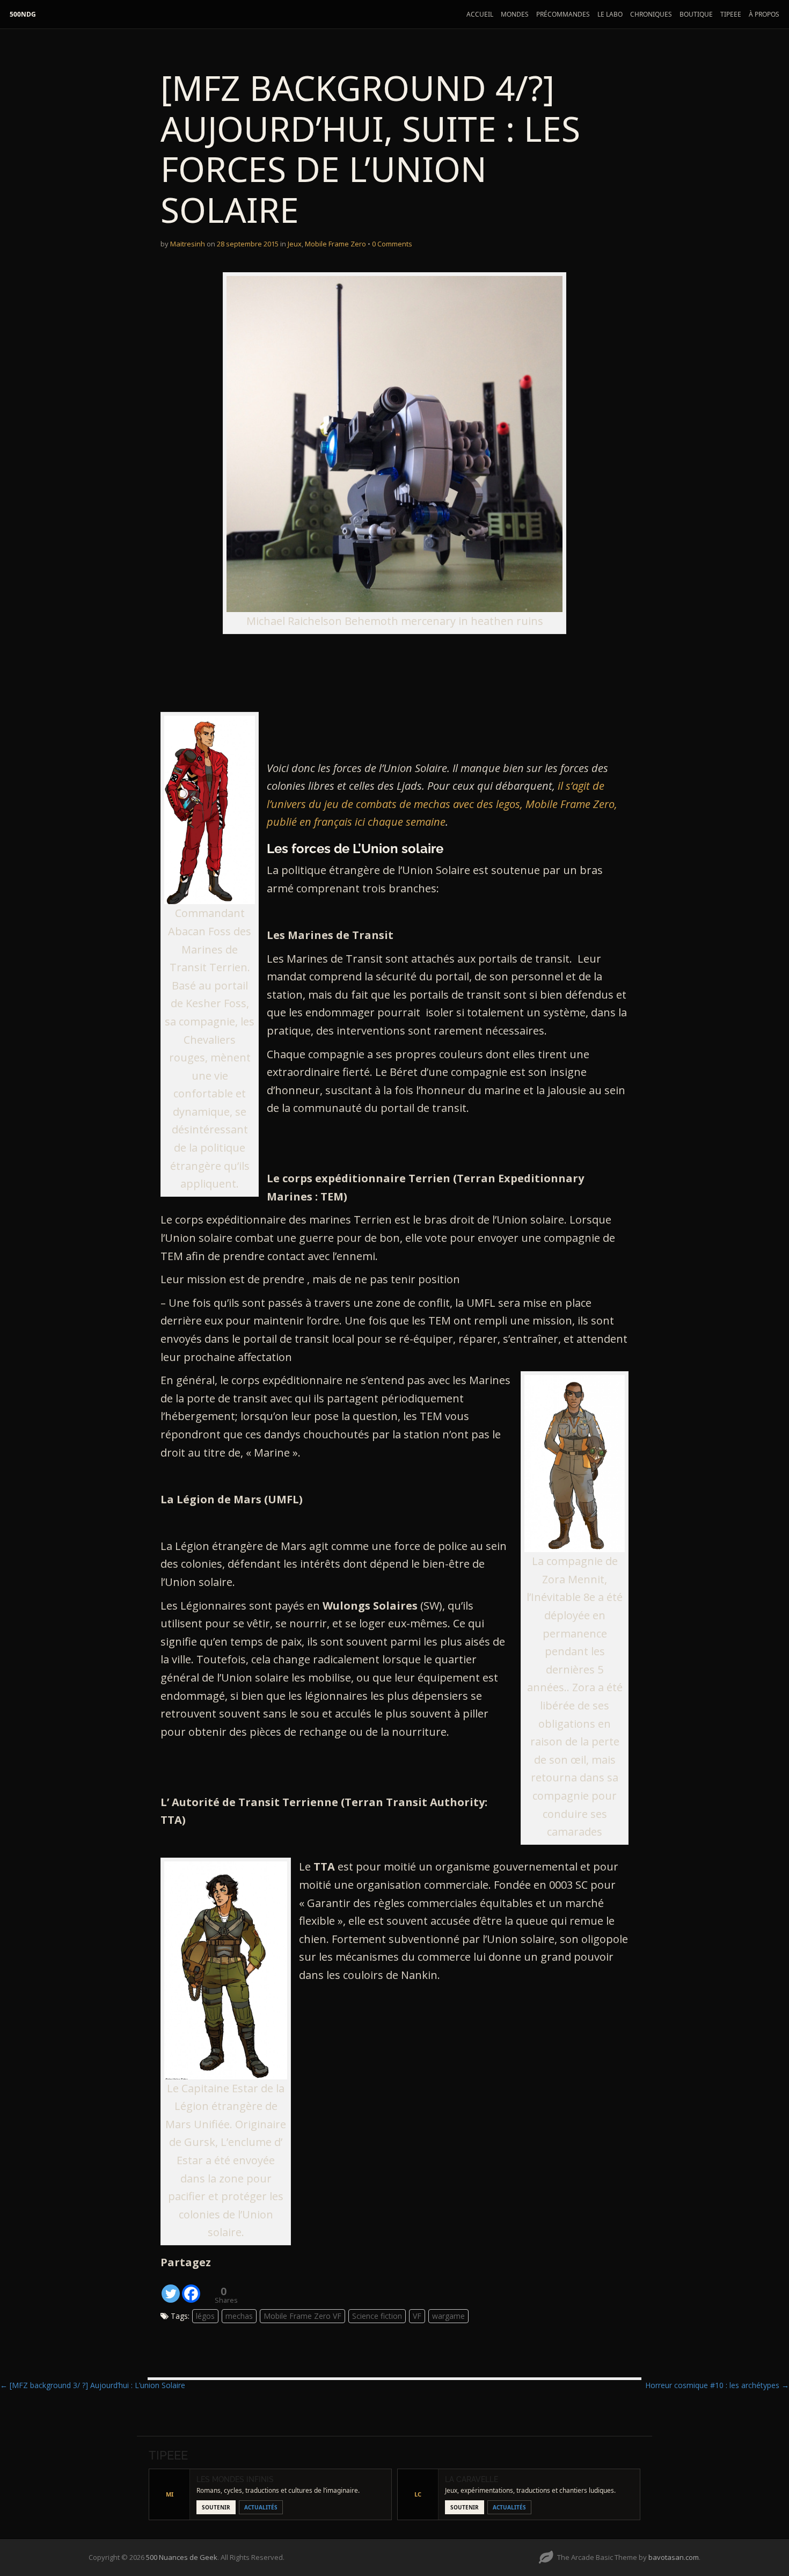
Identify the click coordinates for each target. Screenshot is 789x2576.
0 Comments (392, 244)
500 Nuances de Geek (182, 2557)
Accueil (480, 14)
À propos (764, 14)
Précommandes (563, 14)
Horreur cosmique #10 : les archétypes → (717, 2385)
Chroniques (651, 14)
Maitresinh (188, 244)
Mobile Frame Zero (335, 244)
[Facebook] (191, 2288)
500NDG (23, 14)
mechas (239, 2316)
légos (205, 2316)
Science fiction (377, 2316)
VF (417, 2316)
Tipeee (731, 14)
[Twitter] (171, 2288)
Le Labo (610, 14)
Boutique (696, 14)
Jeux (295, 244)
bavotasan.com (674, 2557)
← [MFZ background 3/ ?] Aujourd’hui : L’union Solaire (93, 2385)
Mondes (515, 14)
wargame (448, 2316)
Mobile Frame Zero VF (302, 2316)
